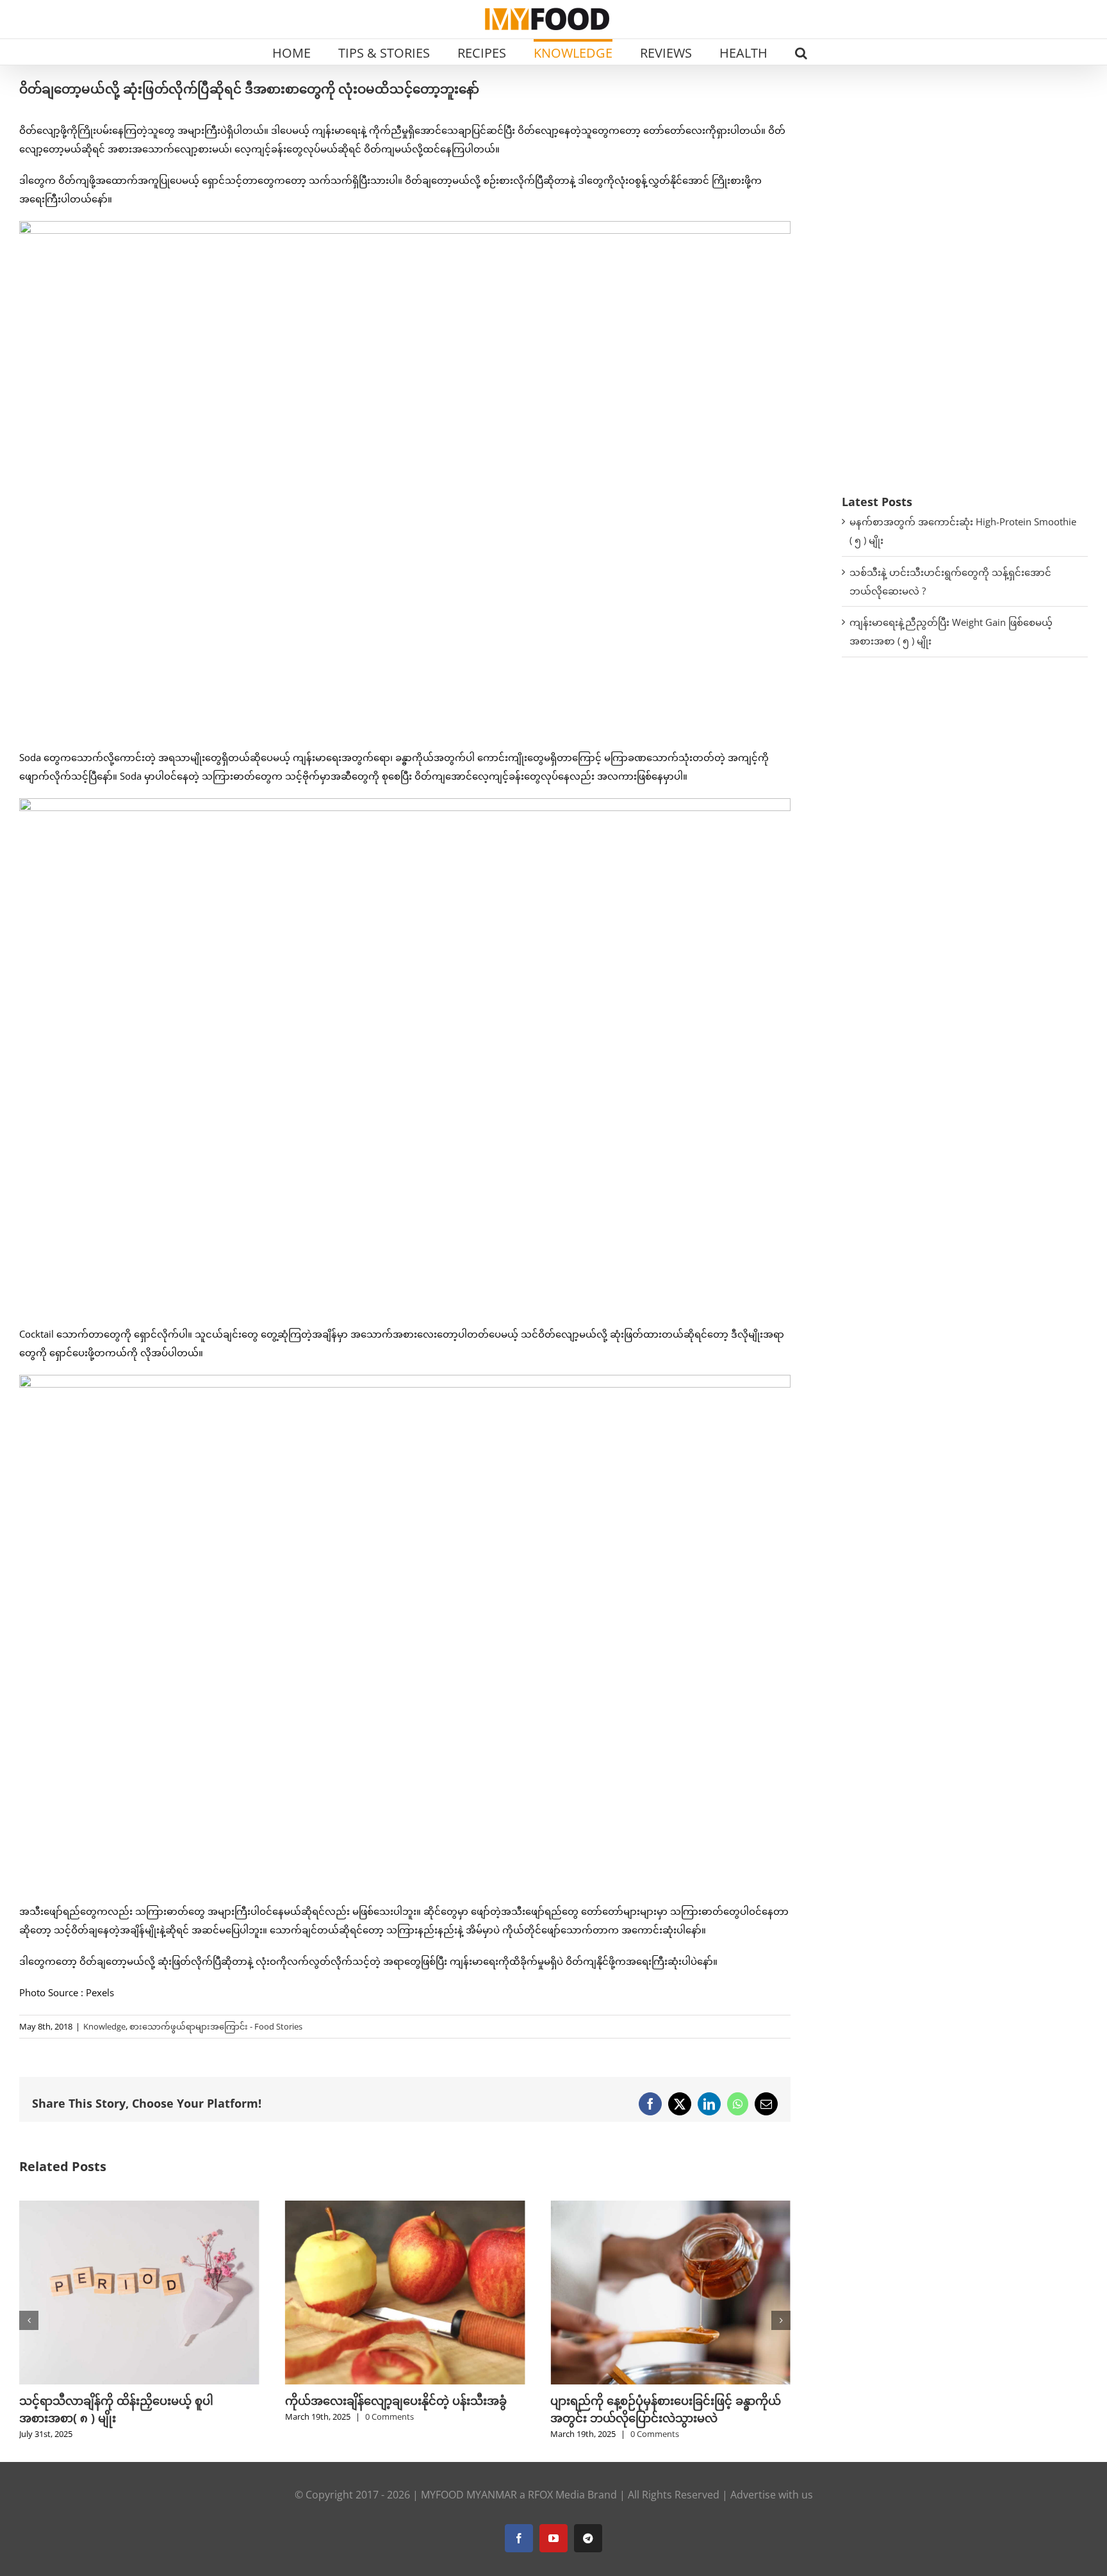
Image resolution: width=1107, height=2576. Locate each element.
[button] (801, 52)
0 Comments (389, 2416)
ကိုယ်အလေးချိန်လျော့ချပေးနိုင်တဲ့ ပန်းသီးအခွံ (396, 2400)
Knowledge (104, 2026)
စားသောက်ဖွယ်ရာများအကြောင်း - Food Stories (216, 2026)
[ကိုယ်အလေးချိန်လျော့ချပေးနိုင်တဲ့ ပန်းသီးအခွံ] (405, 2207)
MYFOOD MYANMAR (469, 2495)
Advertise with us (772, 2495)
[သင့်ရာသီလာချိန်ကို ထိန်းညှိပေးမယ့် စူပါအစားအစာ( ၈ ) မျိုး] (139, 2207)
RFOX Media (556, 2495)
